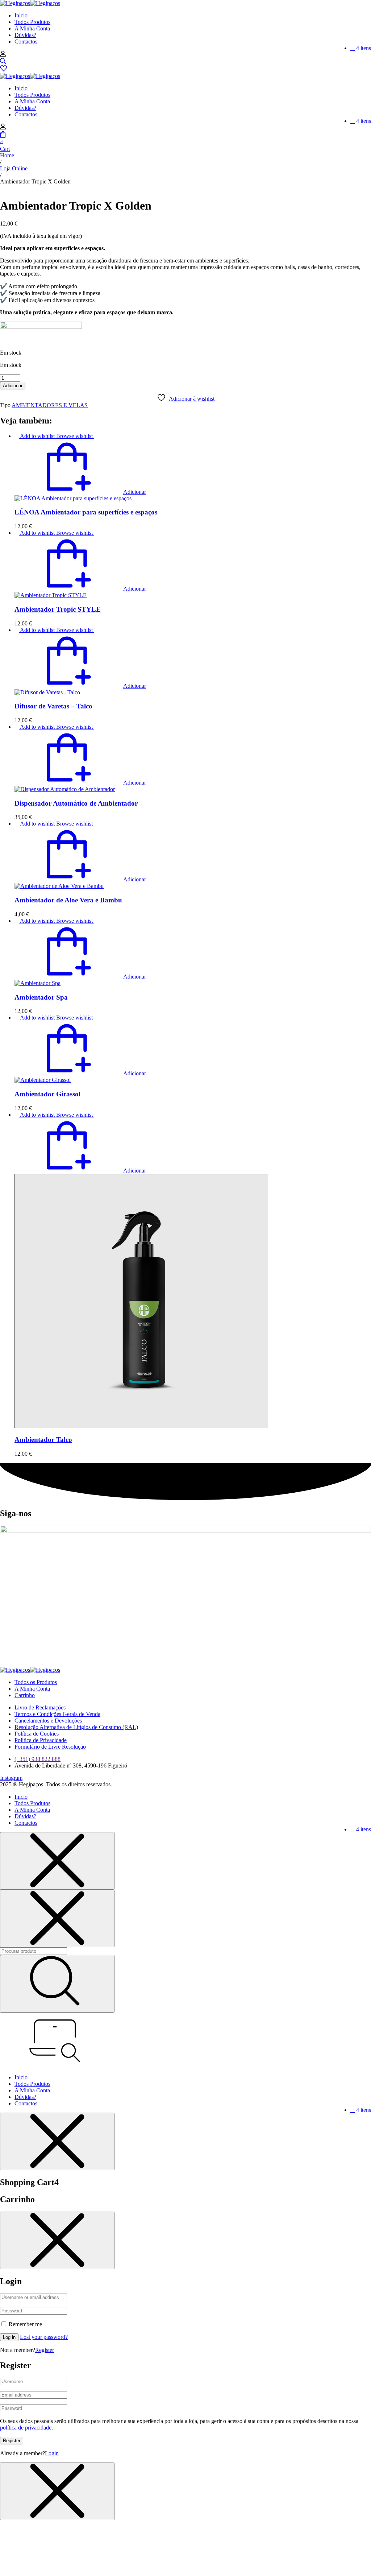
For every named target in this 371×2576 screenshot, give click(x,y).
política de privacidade (26, 2428)
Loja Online (14, 168)
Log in (9, 2337)
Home (7, 155)
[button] (80, 492)
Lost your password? (44, 2337)
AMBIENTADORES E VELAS (50, 405)
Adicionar (13, 386)
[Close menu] (57, 1861)
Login (52, 2453)
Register (45, 2350)
